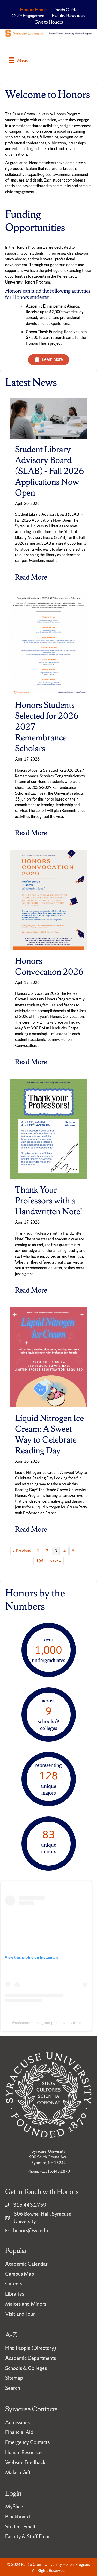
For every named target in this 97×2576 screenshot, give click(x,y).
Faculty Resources (69, 16)
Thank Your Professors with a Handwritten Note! (48, 1200)
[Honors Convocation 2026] (49, 900)
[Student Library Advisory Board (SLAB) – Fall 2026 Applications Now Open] (49, 418)
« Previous (22, 1551)
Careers (14, 2284)
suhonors (23, 2023)
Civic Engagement (29, 16)
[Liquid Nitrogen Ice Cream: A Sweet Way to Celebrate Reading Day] (49, 1357)
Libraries (15, 2294)
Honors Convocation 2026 (49, 966)
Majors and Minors (26, 2304)
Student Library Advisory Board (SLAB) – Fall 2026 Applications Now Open (50, 471)
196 (40, 1561)
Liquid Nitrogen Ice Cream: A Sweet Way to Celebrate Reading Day (49, 1434)
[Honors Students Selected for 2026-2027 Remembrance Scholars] (49, 644)
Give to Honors (49, 22)
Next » (55, 1561)
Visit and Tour (20, 2314)
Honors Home (33, 9)
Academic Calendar (26, 2264)
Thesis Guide (65, 9)
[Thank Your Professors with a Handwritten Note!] (49, 1129)
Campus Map (20, 2274)
